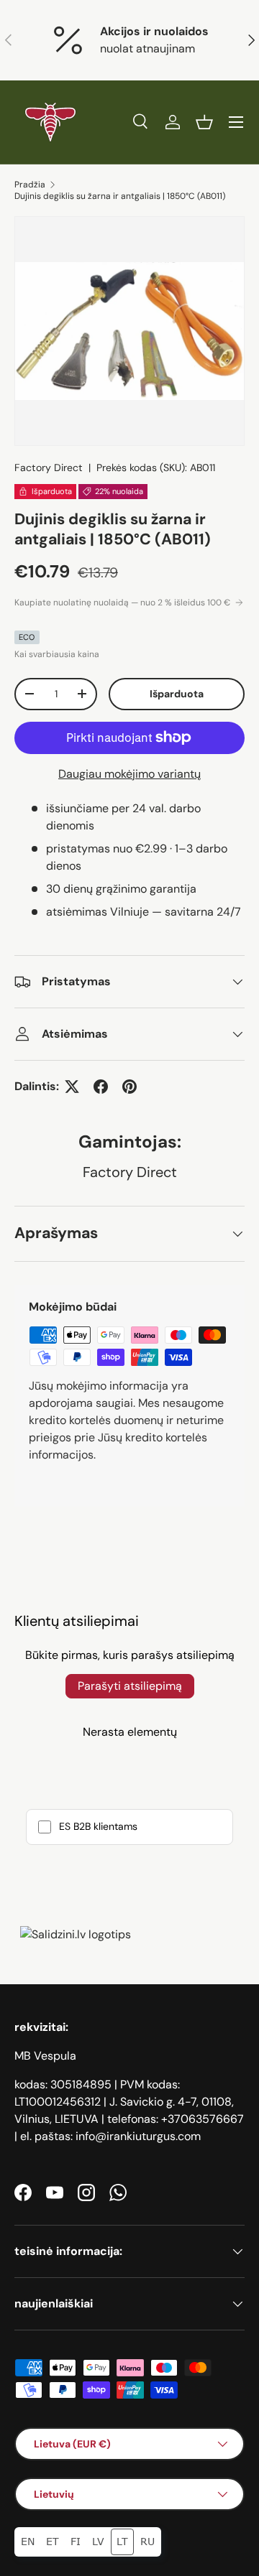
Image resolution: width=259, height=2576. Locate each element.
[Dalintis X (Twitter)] (72, 1087)
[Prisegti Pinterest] (129, 1087)
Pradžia (30, 185)
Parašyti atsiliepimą (130, 1686)
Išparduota (177, 694)
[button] (204, 122)
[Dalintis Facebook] (101, 1087)
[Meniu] (236, 122)
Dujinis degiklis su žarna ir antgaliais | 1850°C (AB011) (120, 196)
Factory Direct (49, 468)
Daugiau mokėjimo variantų (129, 774)
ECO (27, 637)
